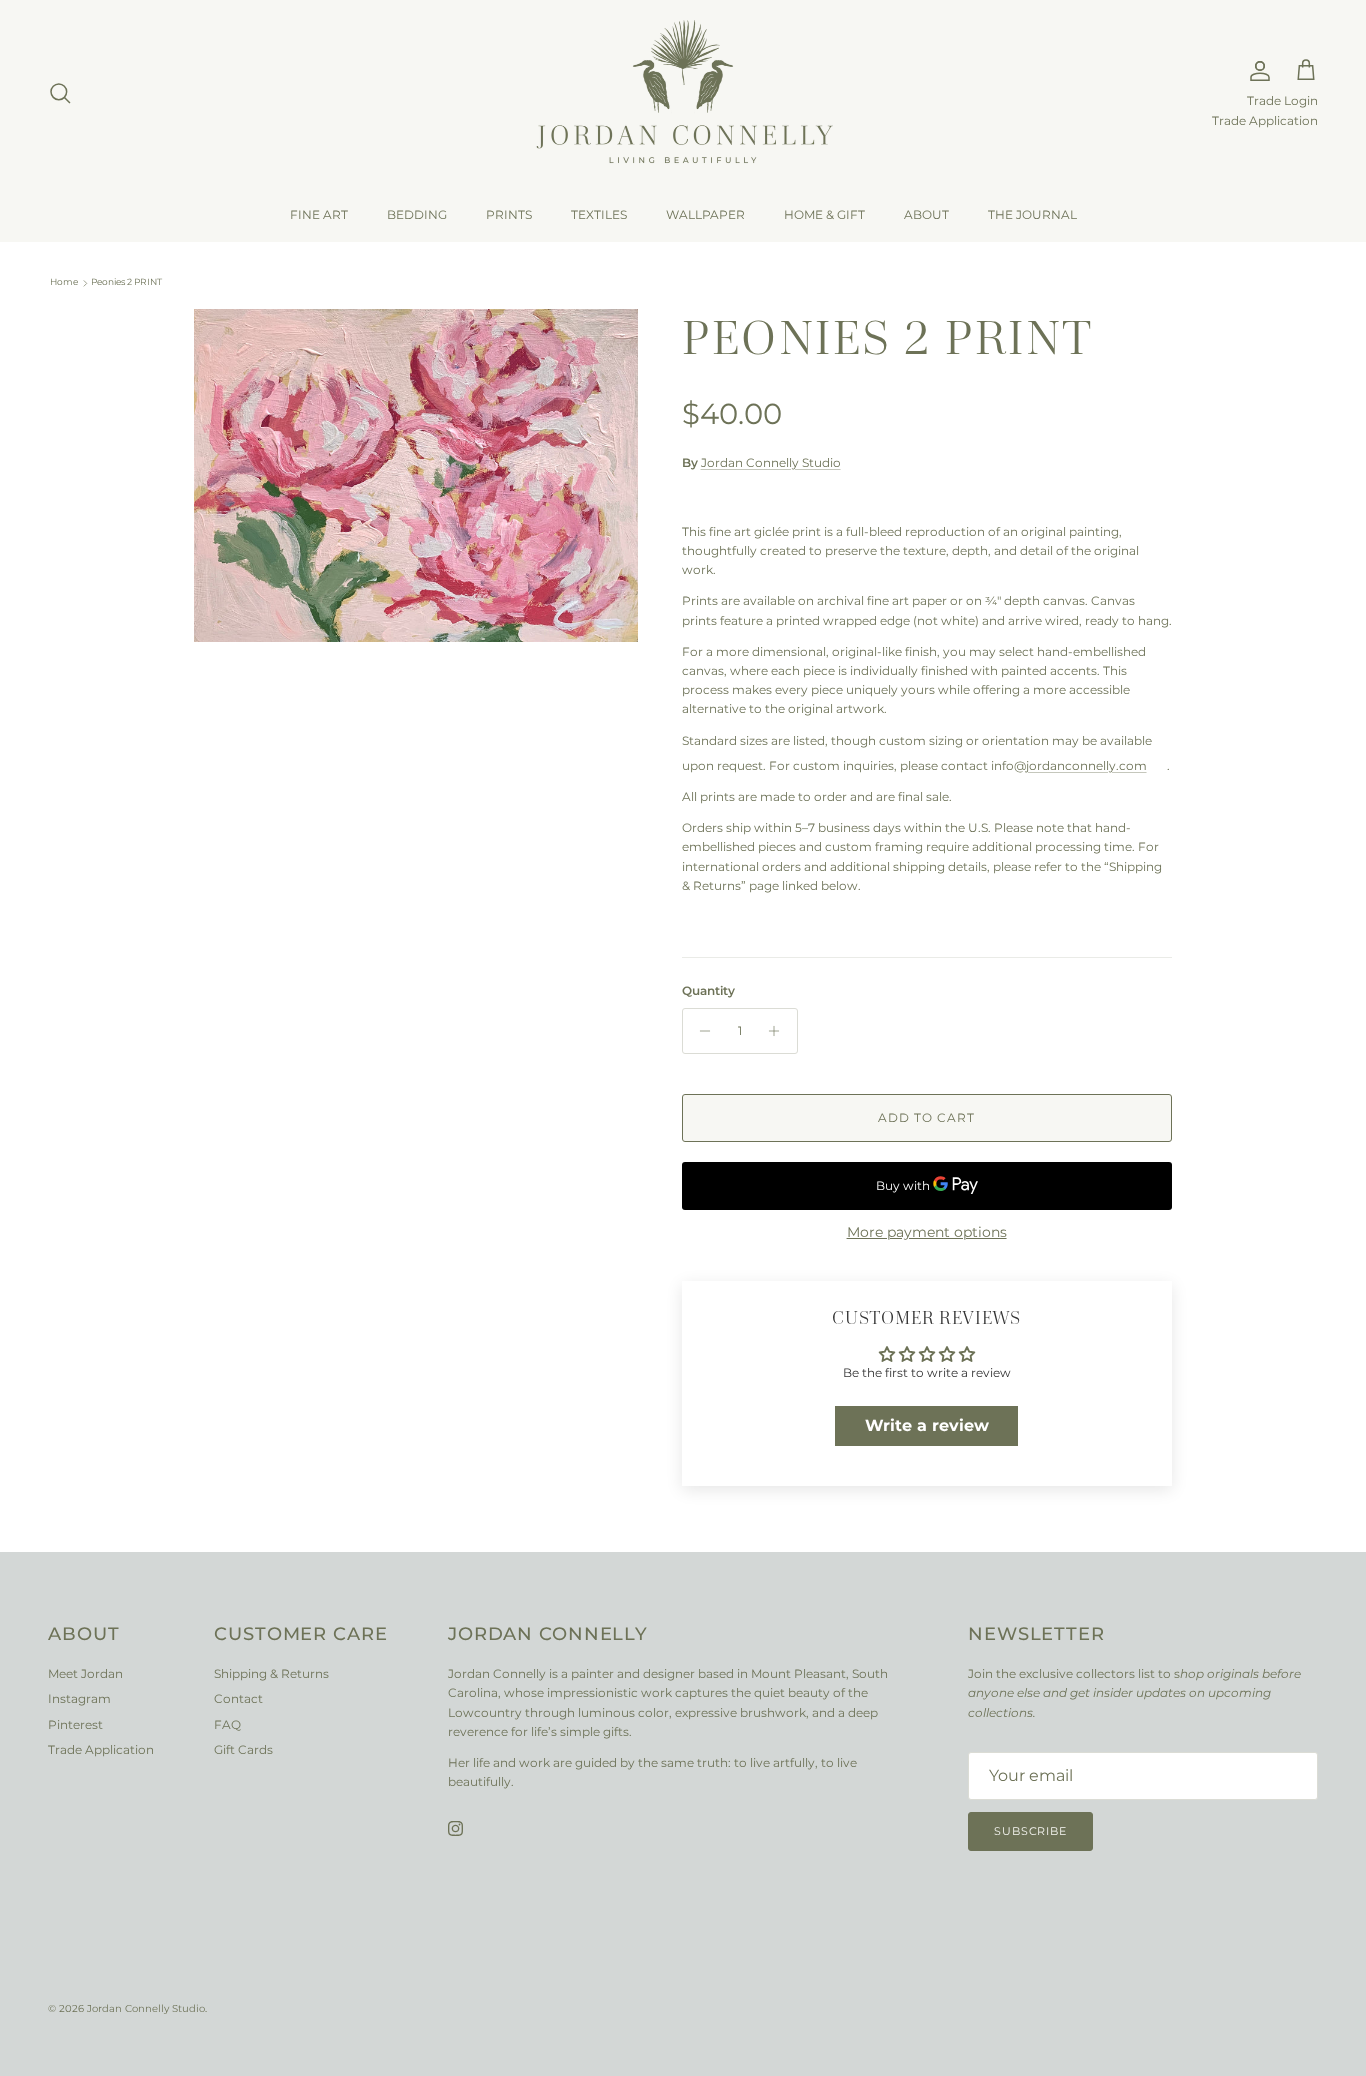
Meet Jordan (85, 1673)
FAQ (227, 1724)
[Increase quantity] (779, 1031)
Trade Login (1282, 101)
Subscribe (1030, 1831)
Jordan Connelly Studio (771, 462)
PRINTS (509, 214)
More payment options (927, 1232)
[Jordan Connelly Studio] (683, 93)
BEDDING (417, 214)
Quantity (708, 990)
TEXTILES (599, 214)
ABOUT (926, 214)
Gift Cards (243, 1749)
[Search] (60, 93)
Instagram (79, 1698)
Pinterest (75, 1724)
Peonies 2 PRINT (126, 282)
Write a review (927, 1425)
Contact (238, 1698)
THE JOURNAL (1032, 214)
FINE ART (319, 214)
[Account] (1256, 71)
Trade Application (1265, 121)
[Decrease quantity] (700, 1031)
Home (64, 282)
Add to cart (926, 1117)
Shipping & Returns (271, 1673)
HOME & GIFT (824, 214)
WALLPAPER (705, 214)
